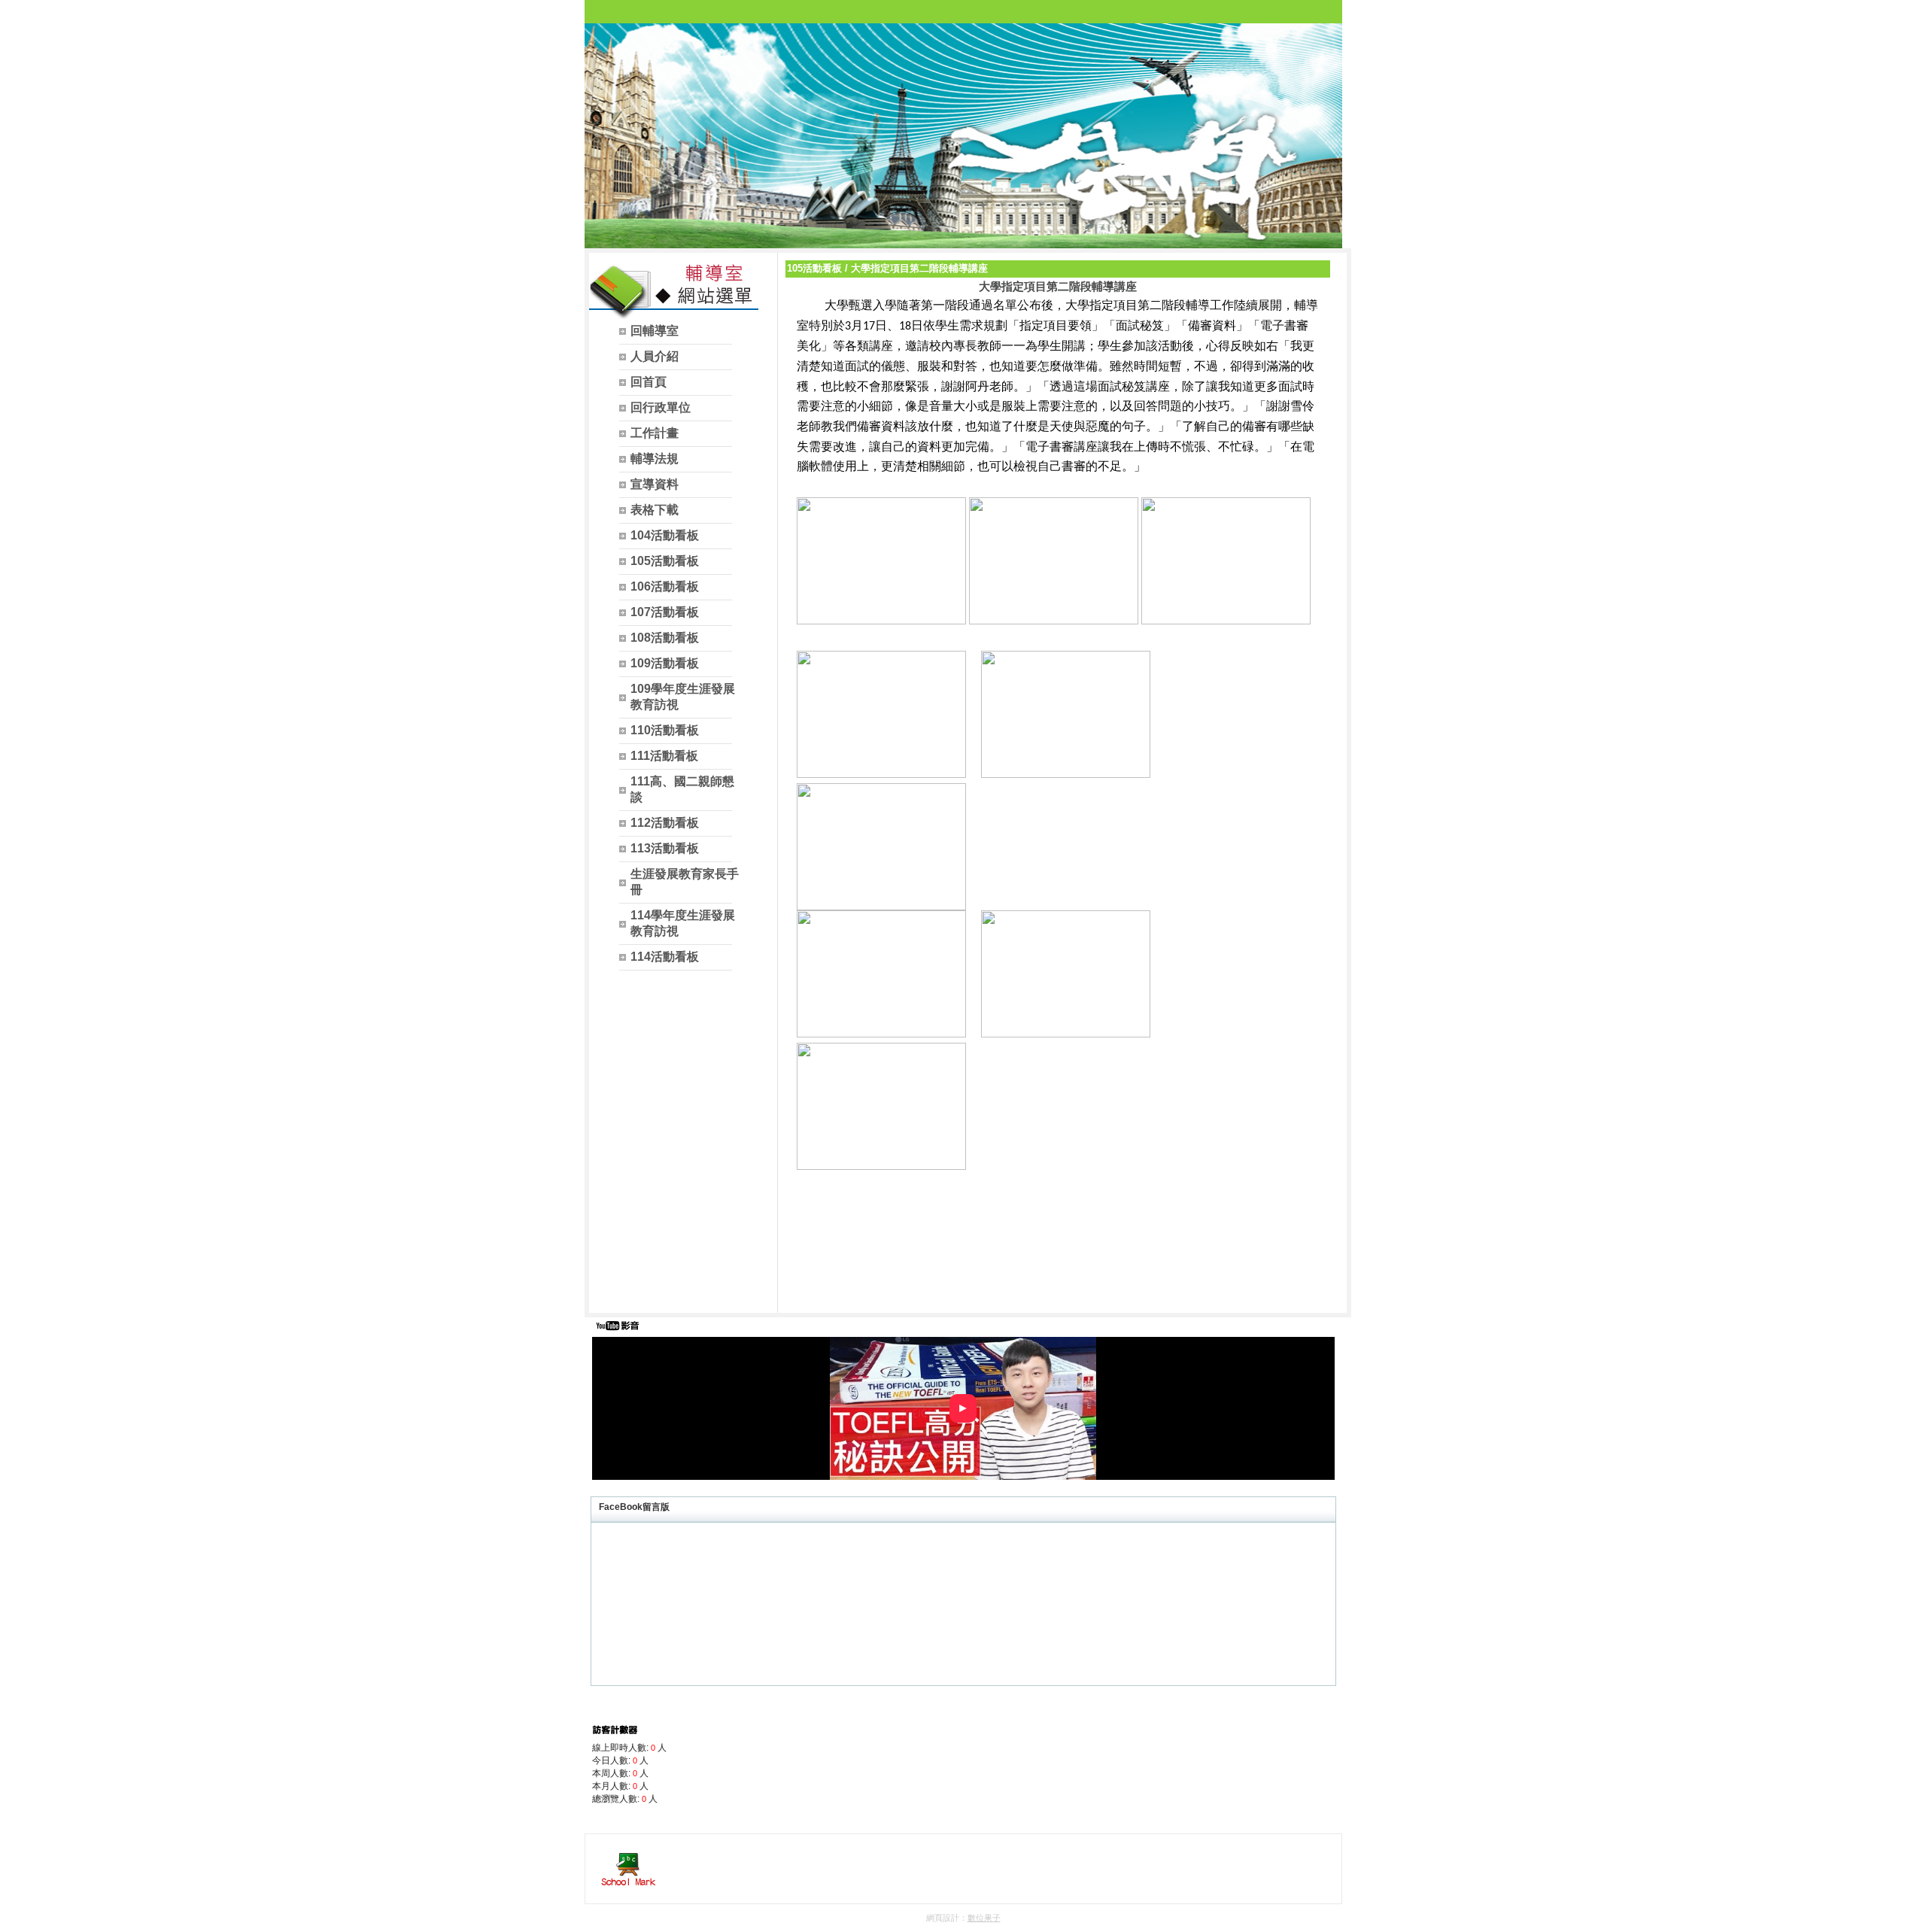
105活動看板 (814, 268)
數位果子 (984, 1918)
